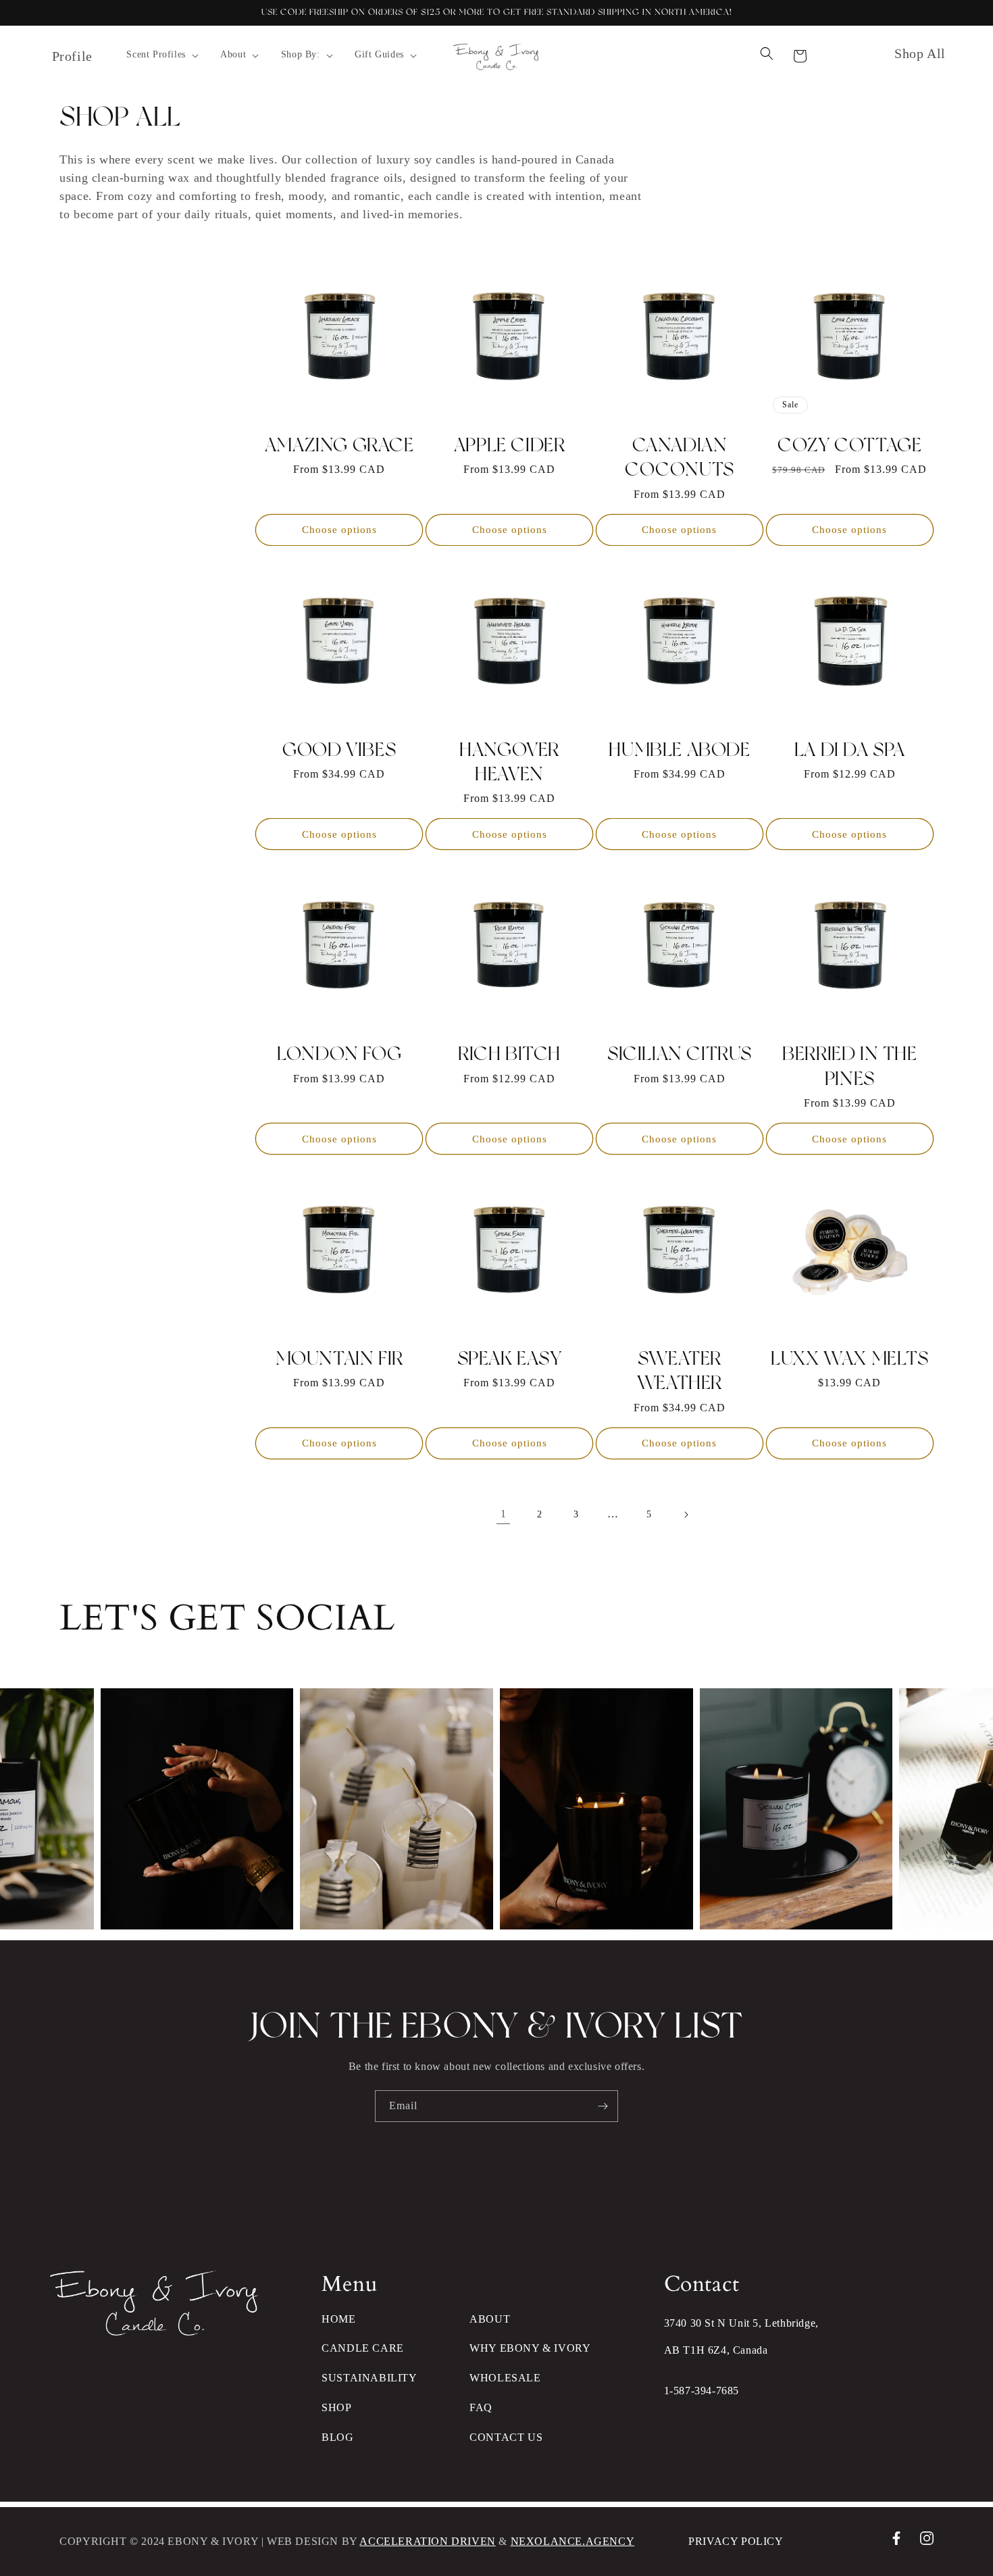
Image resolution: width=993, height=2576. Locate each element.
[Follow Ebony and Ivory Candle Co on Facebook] (896, 2541)
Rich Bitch (509, 1053)
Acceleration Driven (427, 2541)
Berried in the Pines (849, 1065)
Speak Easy (510, 1358)
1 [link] (504, 1514)
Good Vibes (339, 749)
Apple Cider (510, 445)
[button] (161, 55)
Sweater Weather (680, 1370)
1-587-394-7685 (702, 2391)
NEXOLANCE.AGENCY (573, 2541)
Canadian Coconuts (680, 457)
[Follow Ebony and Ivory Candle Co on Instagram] (927, 2541)
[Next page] (686, 1515)
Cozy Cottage (849, 445)
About (490, 2319)
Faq (481, 2407)
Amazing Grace (339, 445)
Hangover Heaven (509, 761)
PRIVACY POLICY (736, 2541)
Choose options (339, 530)
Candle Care (363, 2348)
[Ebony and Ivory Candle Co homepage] (155, 2332)
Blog (337, 2437)
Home (338, 2319)
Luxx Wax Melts (849, 1358)
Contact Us (506, 2437)
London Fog (339, 1053)
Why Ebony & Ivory (530, 2348)
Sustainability (369, 2378)
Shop (336, 2407)
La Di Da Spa (850, 749)
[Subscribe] (603, 2106)
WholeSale (505, 2378)
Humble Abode (679, 749)
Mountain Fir (339, 1358)
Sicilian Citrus (680, 1053)
